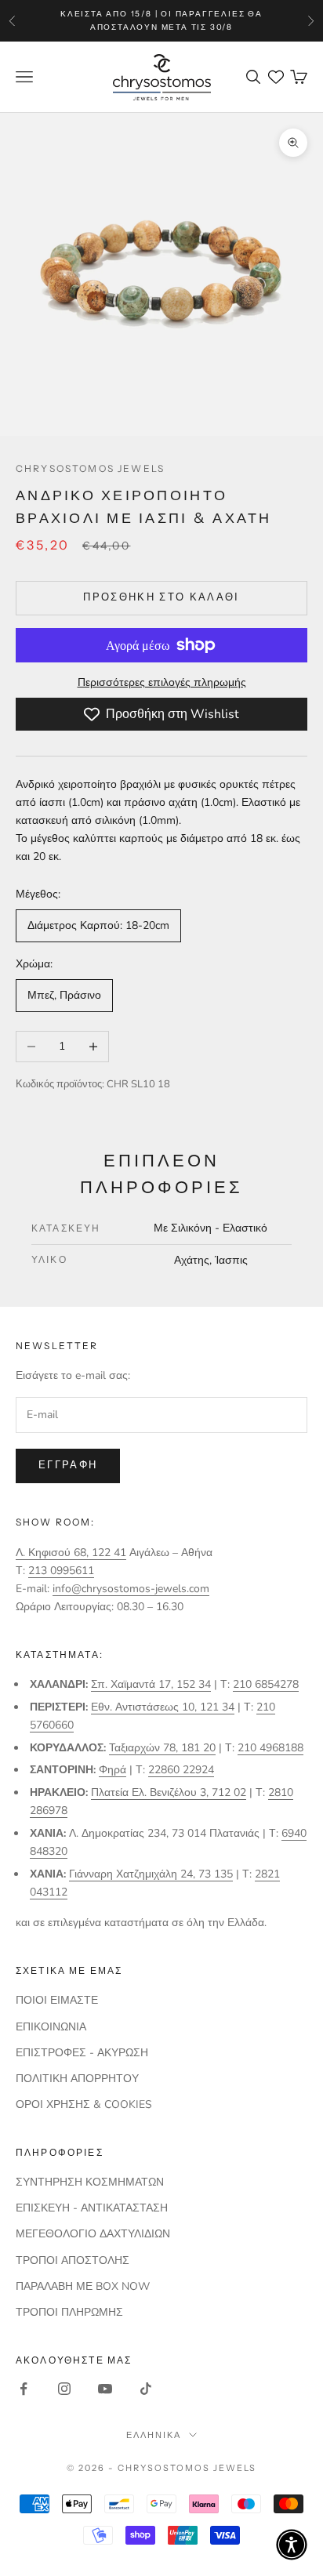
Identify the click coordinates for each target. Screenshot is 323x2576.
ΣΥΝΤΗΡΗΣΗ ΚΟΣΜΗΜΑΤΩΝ (90, 2182)
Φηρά (113, 1770)
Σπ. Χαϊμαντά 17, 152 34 (151, 1684)
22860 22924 (181, 1770)
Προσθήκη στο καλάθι (161, 597)
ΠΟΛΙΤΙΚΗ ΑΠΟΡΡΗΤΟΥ (77, 2079)
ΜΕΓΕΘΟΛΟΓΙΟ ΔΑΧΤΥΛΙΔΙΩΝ (93, 2234)
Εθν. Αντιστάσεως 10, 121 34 (163, 1707)
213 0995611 (61, 1571)
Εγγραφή (68, 1465)
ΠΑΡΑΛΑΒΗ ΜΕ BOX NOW (83, 2286)
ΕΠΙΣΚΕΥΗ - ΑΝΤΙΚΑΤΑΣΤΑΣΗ (92, 2208)
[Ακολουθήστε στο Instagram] (64, 2389)
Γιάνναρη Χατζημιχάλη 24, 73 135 (151, 1874)
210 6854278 (266, 1684)
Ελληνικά (154, 2435)
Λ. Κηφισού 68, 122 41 (71, 1553)
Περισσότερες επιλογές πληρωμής (162, 682)
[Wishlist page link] (276, 77)
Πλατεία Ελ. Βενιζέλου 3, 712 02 (169, 1792)
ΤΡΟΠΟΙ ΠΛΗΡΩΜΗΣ (69, 2312)
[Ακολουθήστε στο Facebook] (24, 2389)
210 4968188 (270, 1748)
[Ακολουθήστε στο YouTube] (105, 2389)
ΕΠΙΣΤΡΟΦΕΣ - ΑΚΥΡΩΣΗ (82, 2053)
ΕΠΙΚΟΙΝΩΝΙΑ (51, 2027)
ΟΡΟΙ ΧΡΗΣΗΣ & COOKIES (84, 2104)
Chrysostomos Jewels (90, 468)
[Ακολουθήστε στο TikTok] (146, 2389)
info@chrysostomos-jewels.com (131, 1589)
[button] (292, 2545)
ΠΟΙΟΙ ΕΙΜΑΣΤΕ (57, 2000)
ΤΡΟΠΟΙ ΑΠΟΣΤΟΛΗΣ (73, 2260)
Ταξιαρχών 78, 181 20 (162, 1748)
